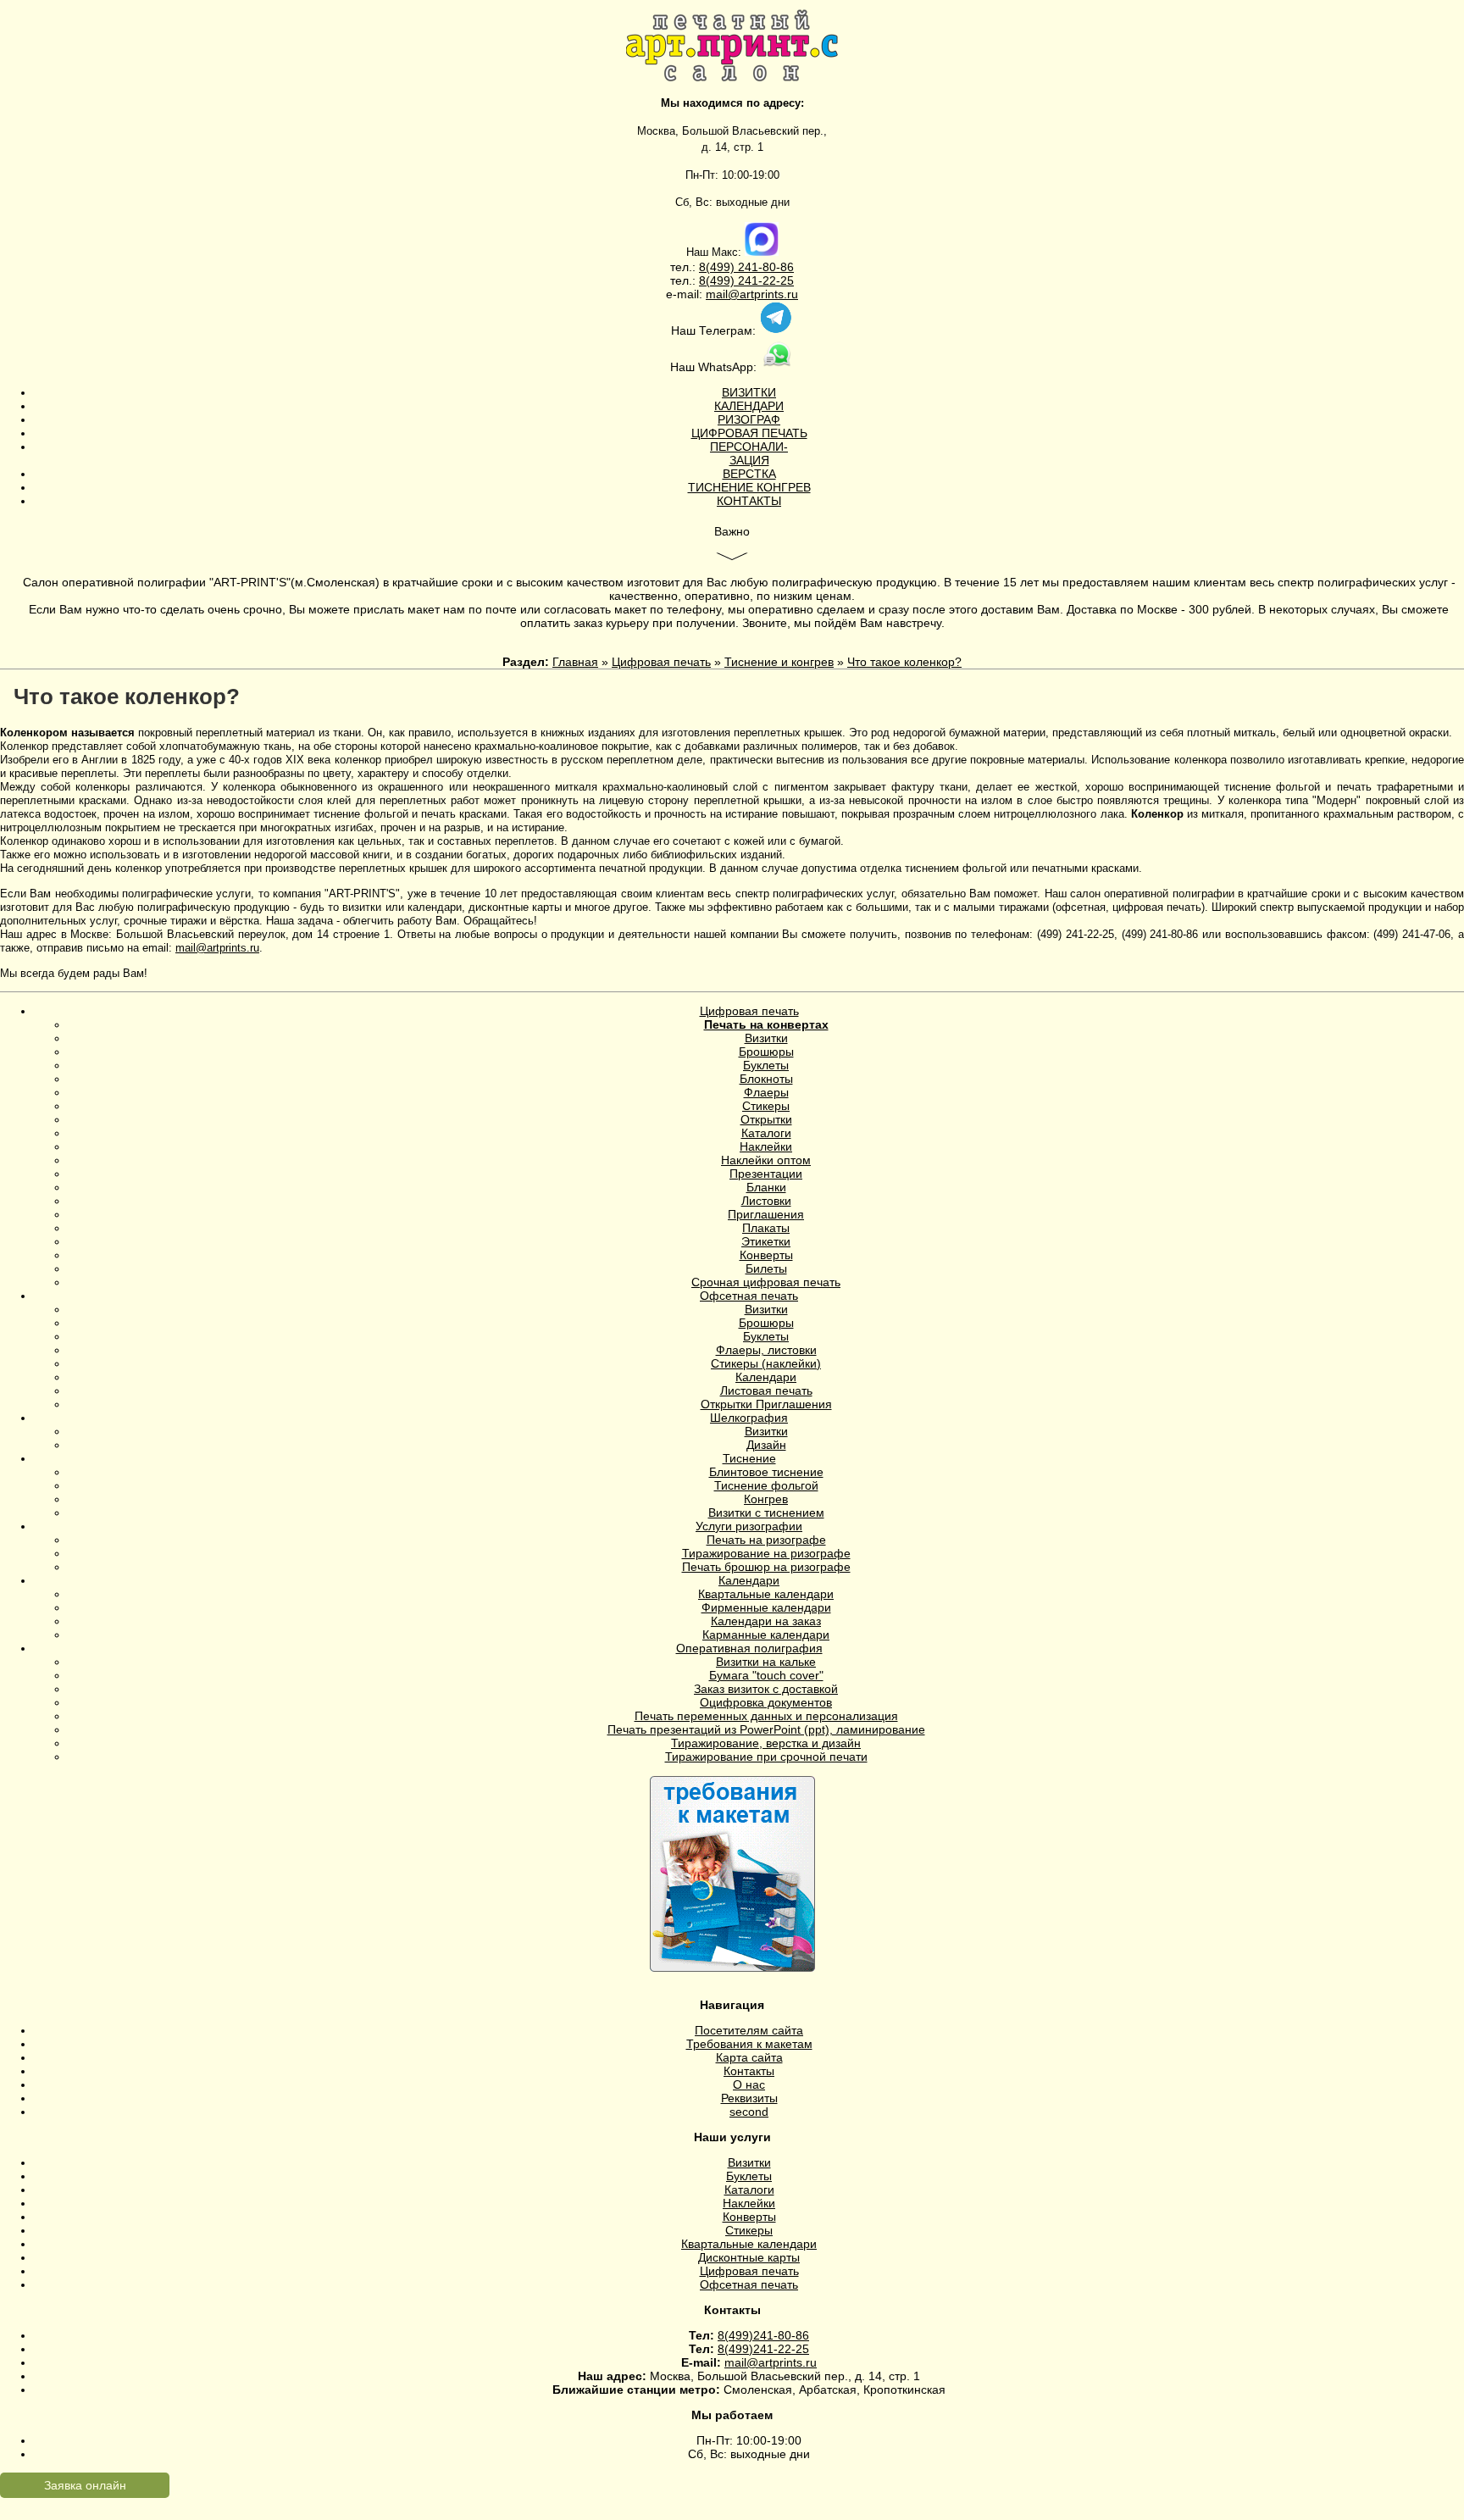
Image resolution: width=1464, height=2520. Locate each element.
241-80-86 (764, 267)
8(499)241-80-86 (763, 2335)
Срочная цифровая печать (766, 1282)
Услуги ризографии (749, 1526)
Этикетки (766, 1241)
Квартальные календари (766, 1594)
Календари (766, 1377)
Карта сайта (749, 2057)
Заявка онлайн (85, 2485)
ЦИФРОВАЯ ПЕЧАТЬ (749, 433)
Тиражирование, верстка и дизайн (766, 1743)
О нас (749, 2084)
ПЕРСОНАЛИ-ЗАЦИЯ (749, 453)
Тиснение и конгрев (779, 662)
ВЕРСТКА (749, 474)
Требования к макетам (749, 2044)
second (749, 2112)
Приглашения (766, 1214)
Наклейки (766, 1146)
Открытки (766, 1119)
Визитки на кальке (766, 1662)
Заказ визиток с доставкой (766, 1689)
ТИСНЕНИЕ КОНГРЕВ (749, 487)
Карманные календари (766, 1635)
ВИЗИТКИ (749, 392)
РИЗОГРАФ (749, 419)
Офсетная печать (749, 1296)
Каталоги (766, 1133)
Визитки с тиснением (766, 1513)
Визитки (766, 1038)
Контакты (749, 2071)
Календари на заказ (766, 1621)
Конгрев (766, 1499)
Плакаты (766, 1228)
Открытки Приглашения (766, 1404)
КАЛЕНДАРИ (749, 406)
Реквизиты (749, 2098)
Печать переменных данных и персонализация (766, 1716)
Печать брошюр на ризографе (766, 1567)
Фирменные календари (766, 1607)
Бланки (766, 1187)
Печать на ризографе (766, 1540)
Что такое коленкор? (904, 662)
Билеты (766, 1268)
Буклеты (766, 1065)
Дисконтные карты (749, 2257)
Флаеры (766, 1092)
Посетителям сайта (749, 2030)
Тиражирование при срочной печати (766, 1757)
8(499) (717, 267)
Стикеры (766, 1106)
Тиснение (749, 1458)
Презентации (766, 1174)
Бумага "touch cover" (766, 1675)
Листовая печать (766, 1390)
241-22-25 (764, 280)
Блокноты (766, 1079)
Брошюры (766, 1052)
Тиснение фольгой (766, 1485)
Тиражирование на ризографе (766, 1553)
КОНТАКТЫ (749, 501)
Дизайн (766, 1445)
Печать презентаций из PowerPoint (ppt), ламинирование (766, 1729)
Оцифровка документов (766, 1702)
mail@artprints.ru (752, 294)
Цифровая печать (661, 662)
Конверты (766, 1255)
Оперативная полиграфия (749, 1648)
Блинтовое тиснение (766, 1472)
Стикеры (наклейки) (766, 1363)
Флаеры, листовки (766, 1350)
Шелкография (749, 1418)
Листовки (766, 1201)
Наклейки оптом (766, 1160)
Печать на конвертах (766, 1024)
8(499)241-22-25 (763, 2349)
